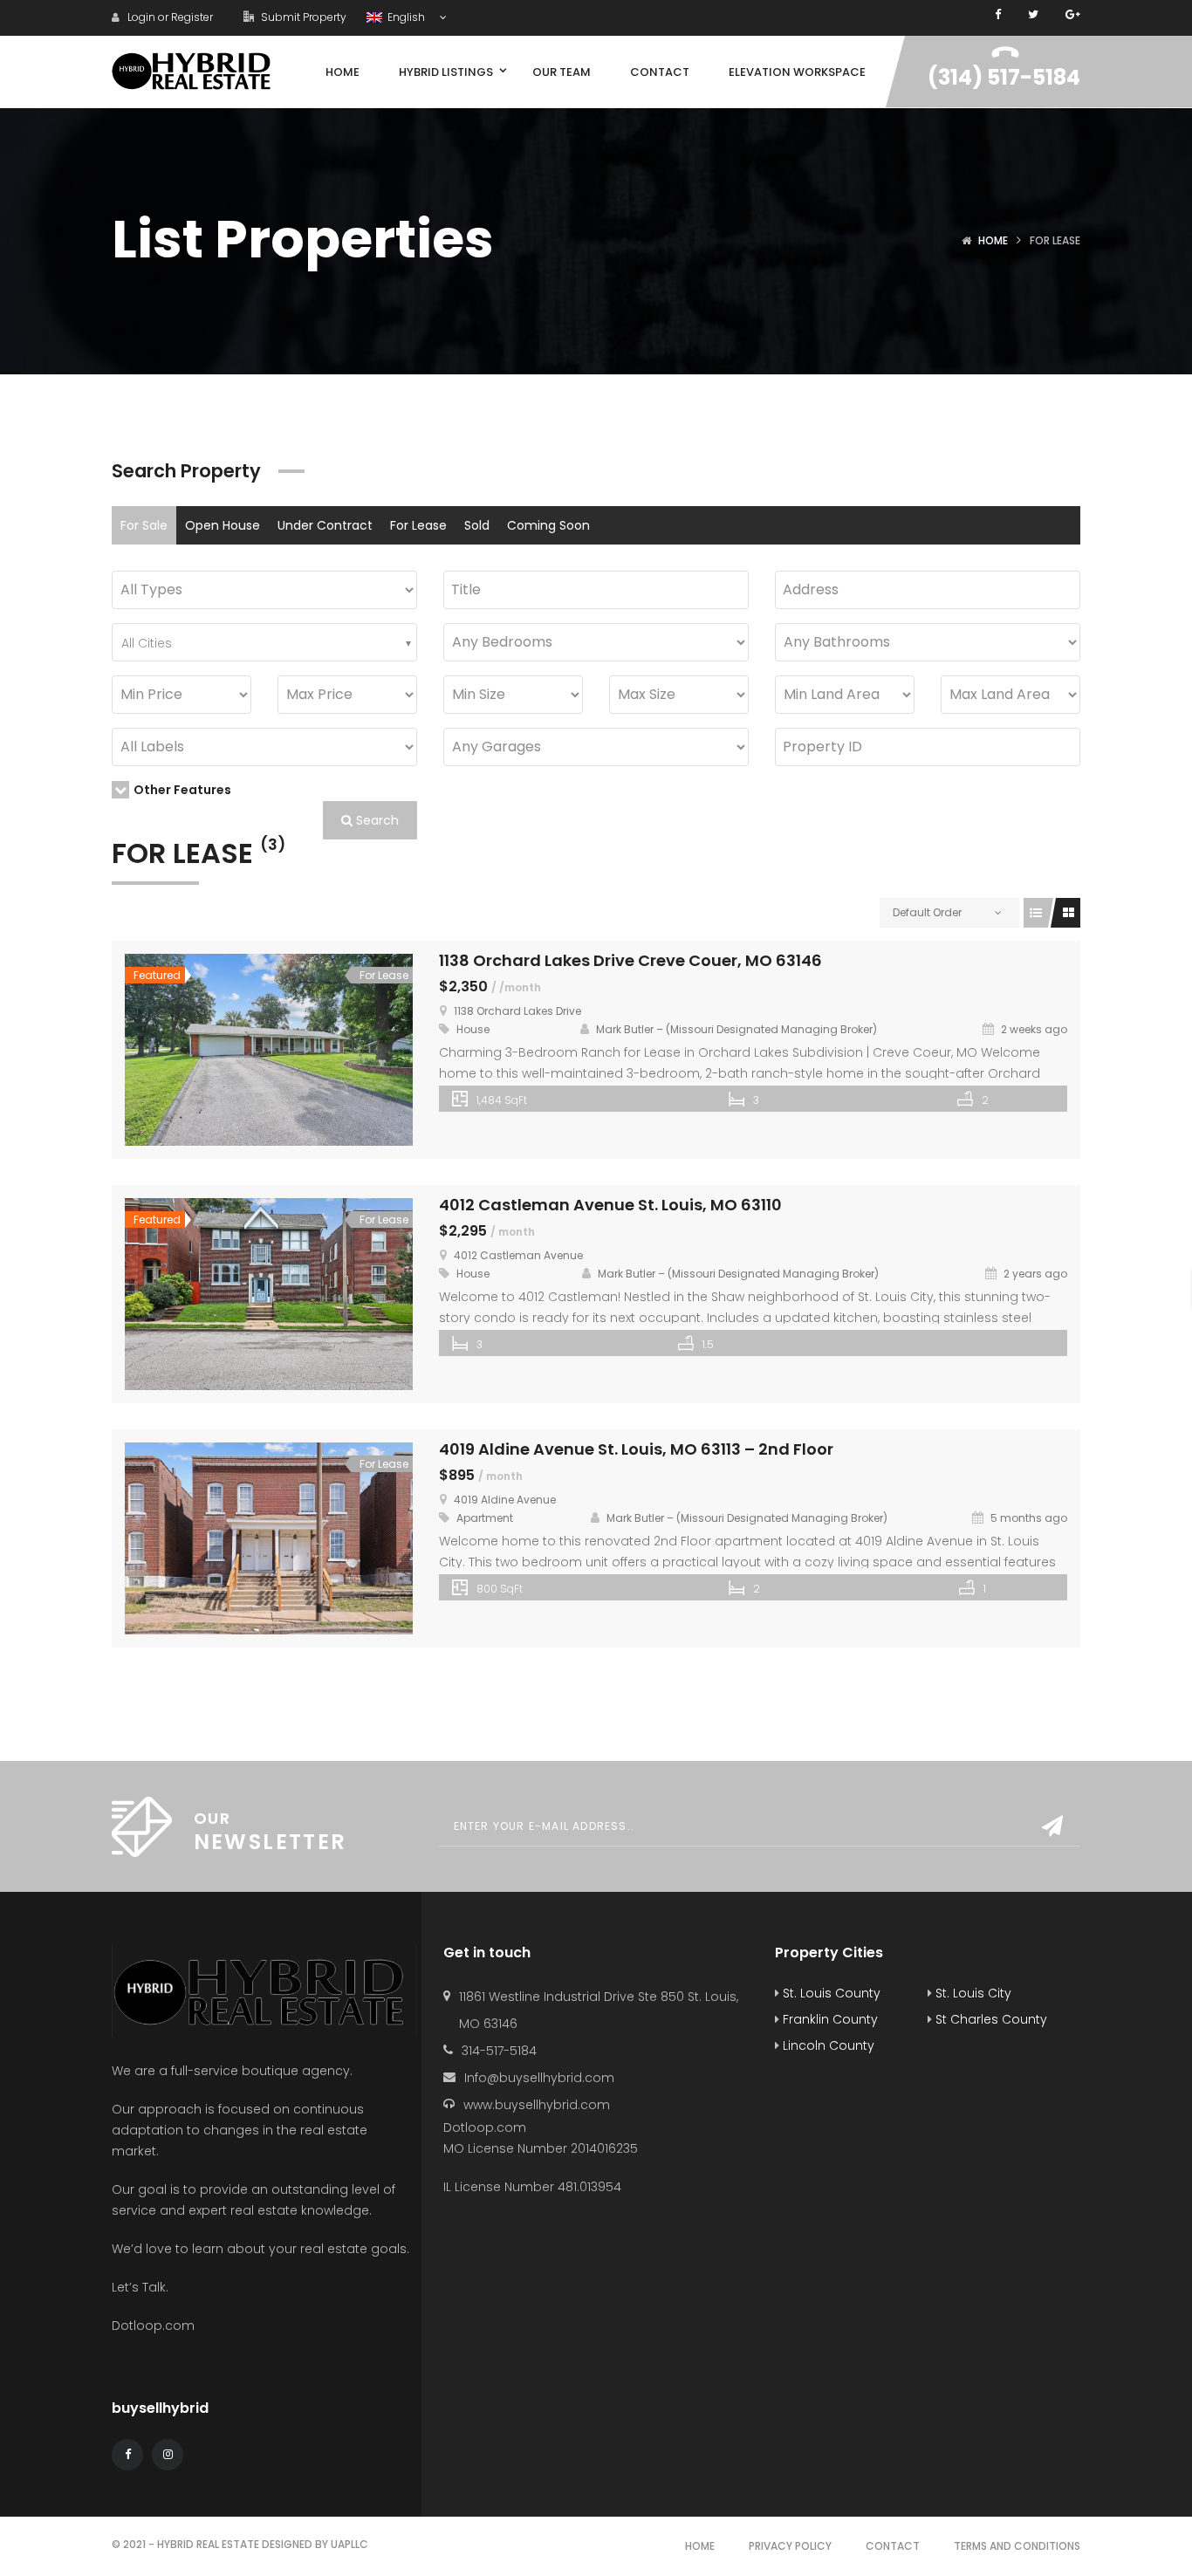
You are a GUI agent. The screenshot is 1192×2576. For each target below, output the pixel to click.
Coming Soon (548, 525)
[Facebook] (998, 14)
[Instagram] (168, 2455)
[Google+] (1073, 14)
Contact (893, 2546)
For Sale (144, 525)
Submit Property (302, 17)
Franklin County (829, 2019)
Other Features (182, 790)
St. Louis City (972, 1993)
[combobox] (264, 642)
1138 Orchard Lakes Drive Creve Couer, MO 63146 (630, 960)
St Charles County (990, 2019)
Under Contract (325, 525)
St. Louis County (830, 1993)
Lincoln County (827, 2045)
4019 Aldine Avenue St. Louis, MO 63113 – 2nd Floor (636, 1449)
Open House (223, 525)
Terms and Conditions (1017, 2546)
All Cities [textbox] (147, 643)
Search (376, 820)
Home (993, 240)
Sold (477, 525)
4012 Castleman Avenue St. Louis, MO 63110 (610, 1205)
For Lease (418, 525)
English (405, 17)
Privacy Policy (790, 2546)
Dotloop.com (155, 2326)
